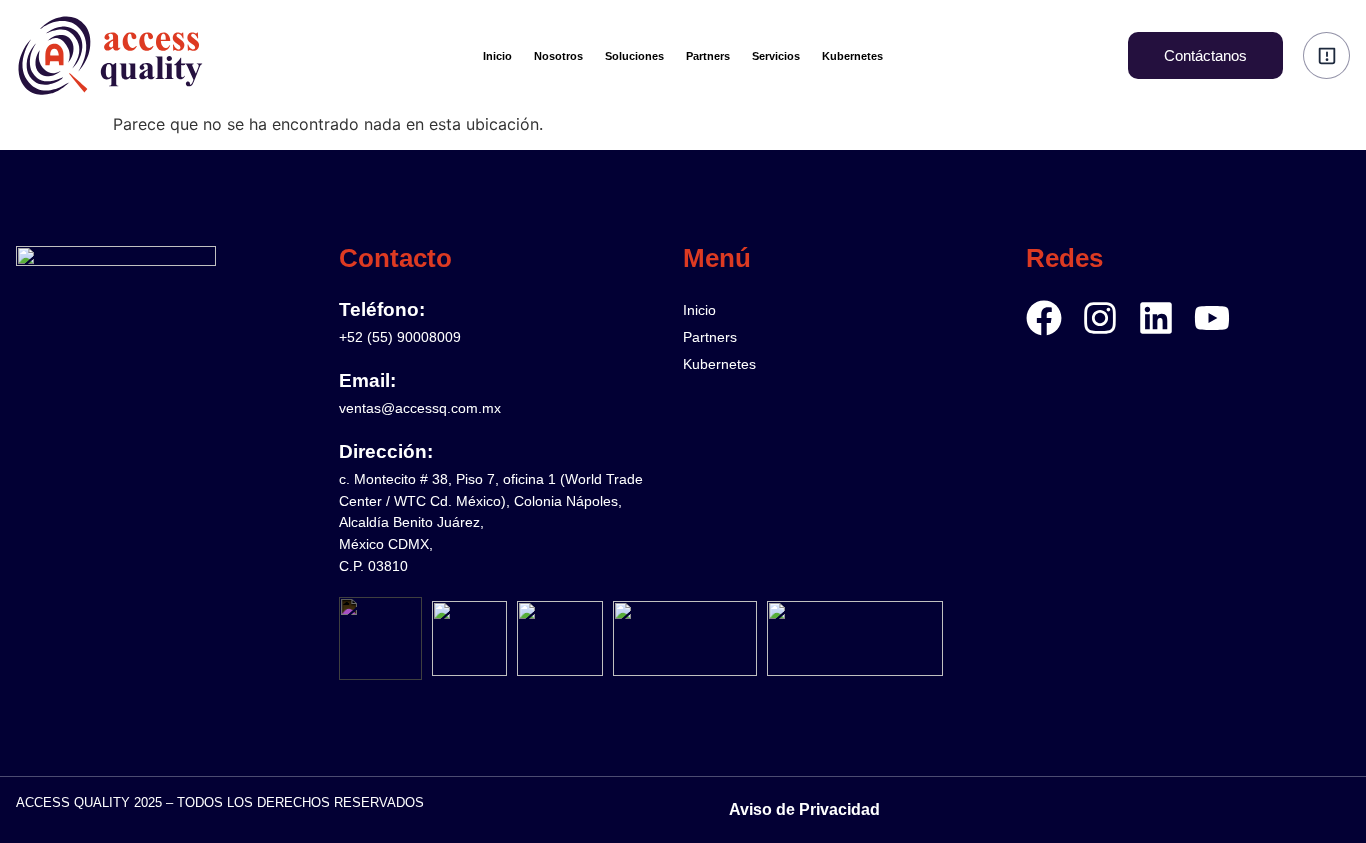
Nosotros (558, 56)
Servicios (776, 56)
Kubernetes (852, 56)
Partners (708, 56)
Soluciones (634, 56)
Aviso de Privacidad (804, 809)
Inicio (497, 56)
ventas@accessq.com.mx (420, 408)
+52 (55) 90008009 (400, 337)
